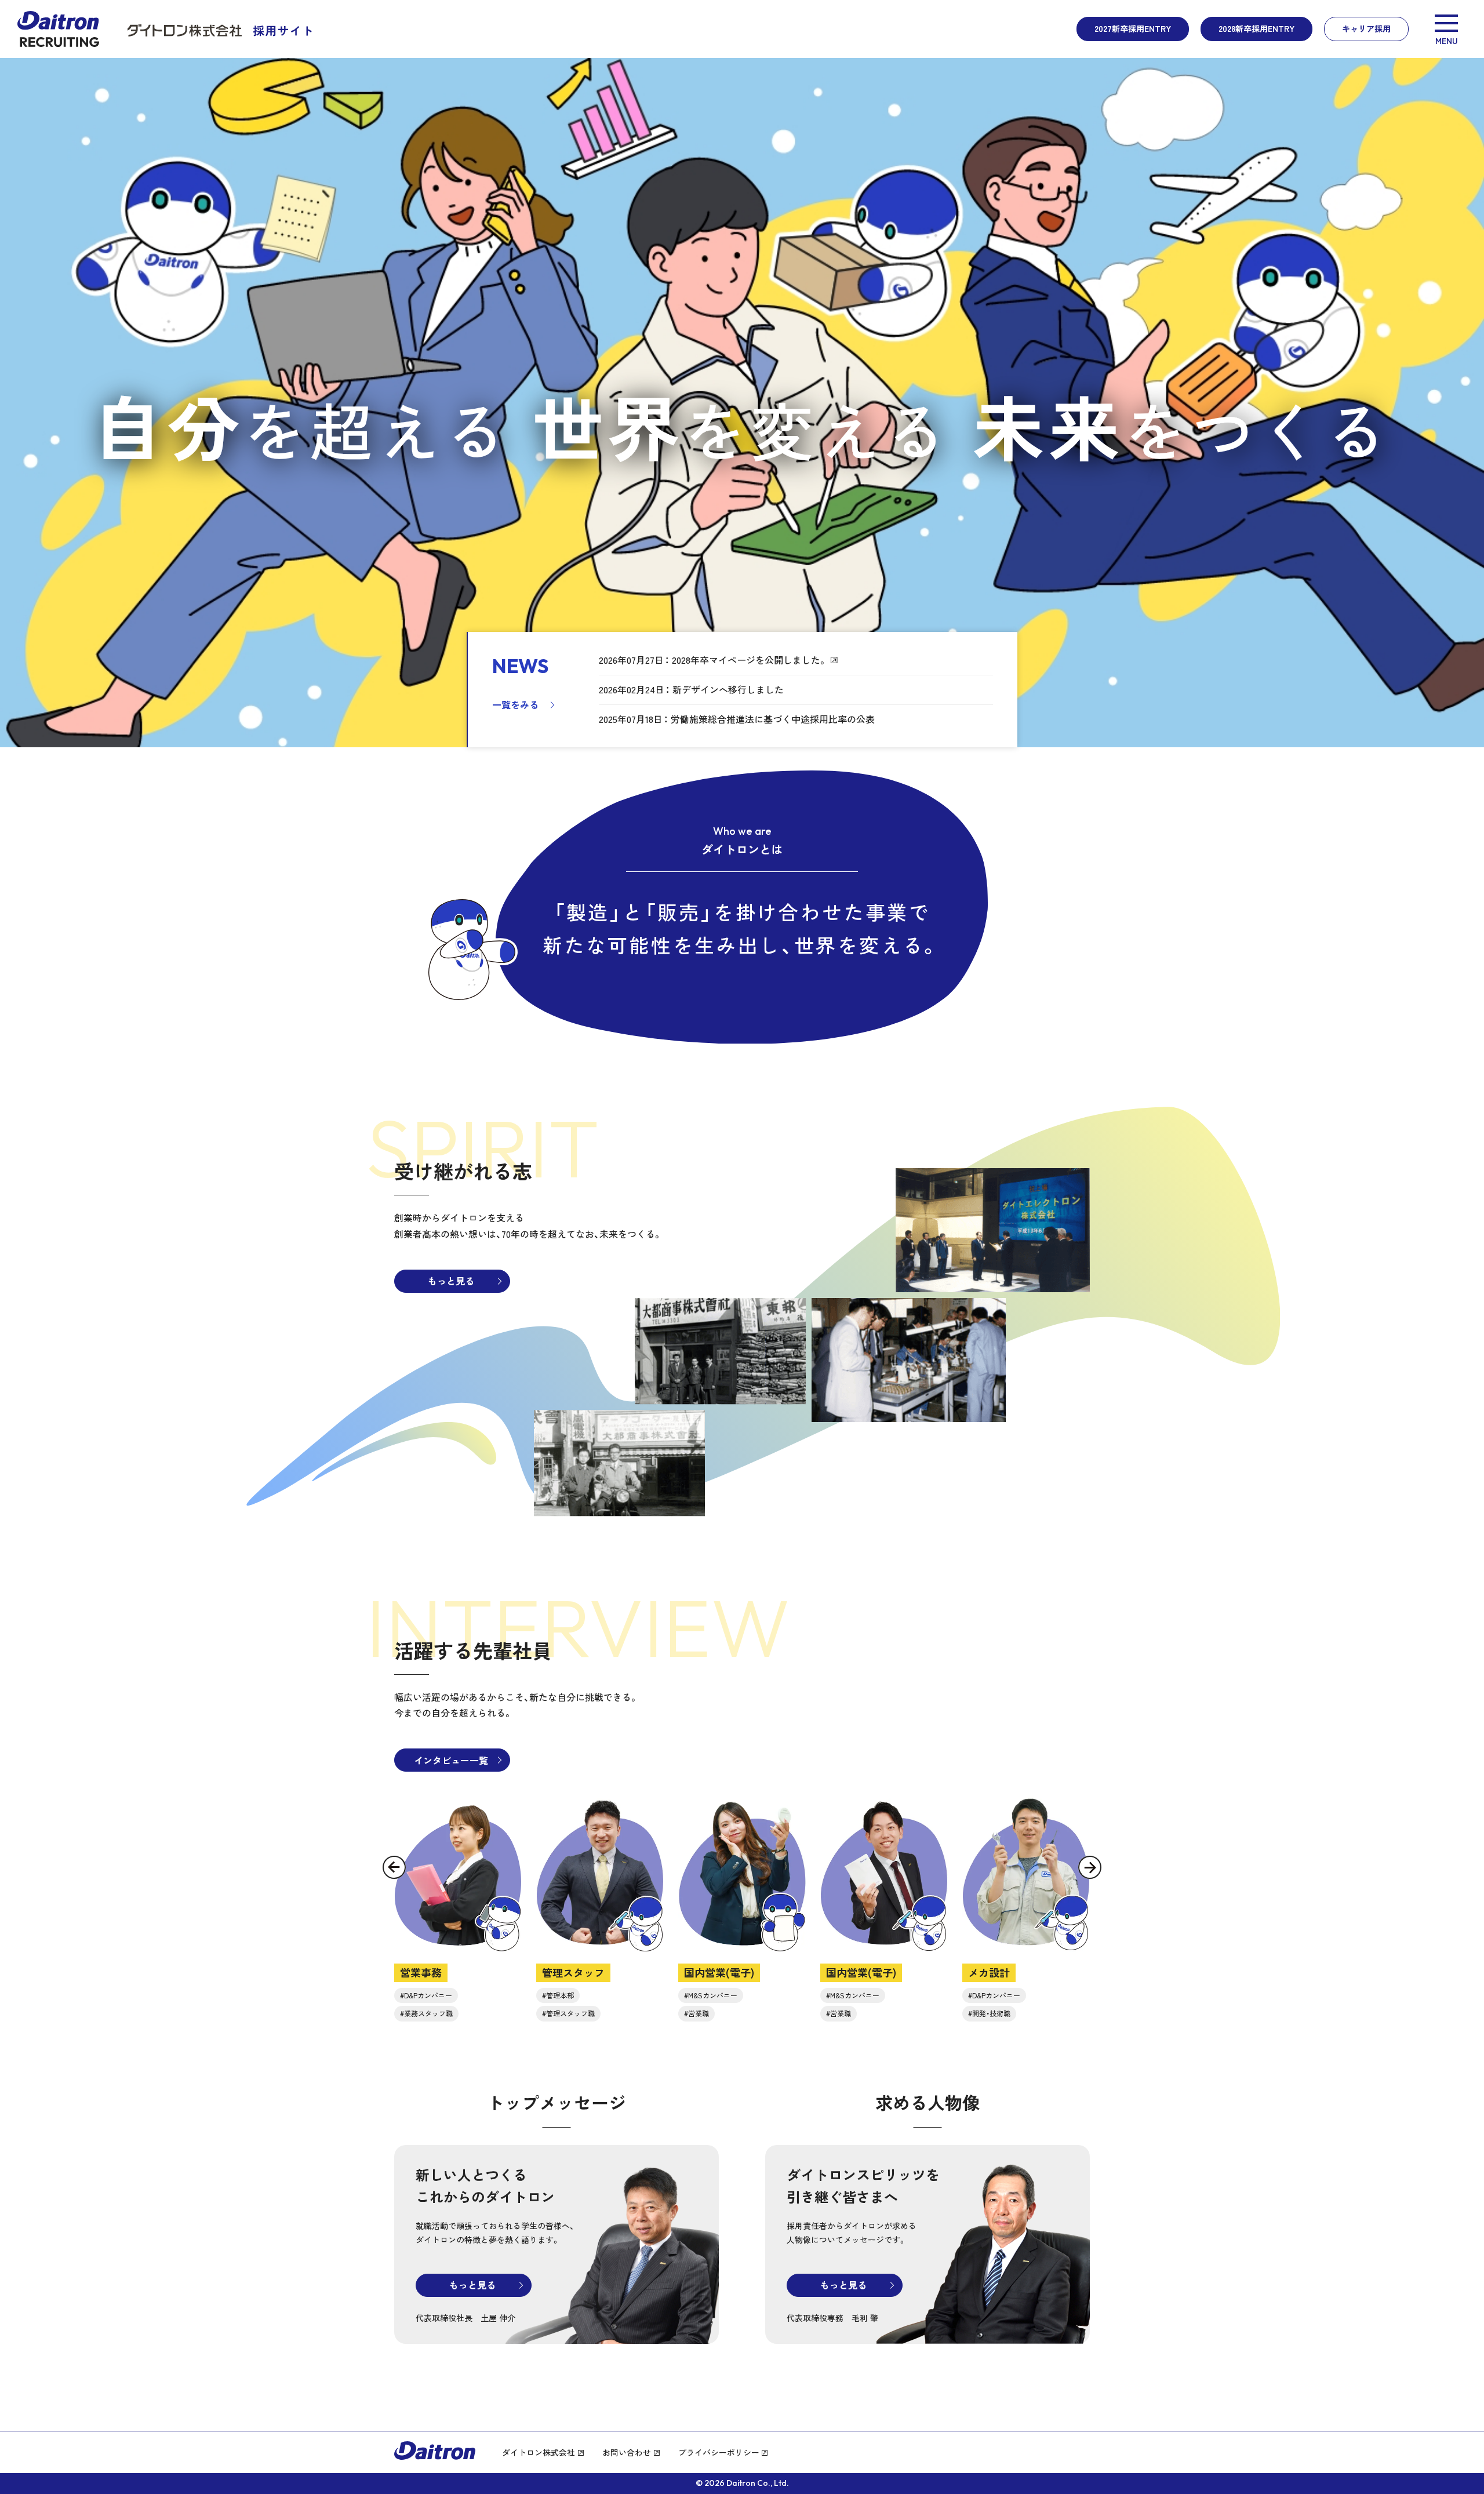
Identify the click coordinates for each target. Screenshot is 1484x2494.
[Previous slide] (394, 1867)
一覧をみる (515, 704)
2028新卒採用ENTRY (1256, 28)
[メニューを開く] (1446, 29)
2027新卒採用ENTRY (1133, 28)
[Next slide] (1090, 1867)
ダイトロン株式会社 (539, 2452)
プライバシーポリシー (719, 2452)
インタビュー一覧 (451, 1760)
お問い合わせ (627, 2452)
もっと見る (451, 1281)
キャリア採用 (1366, 28)
